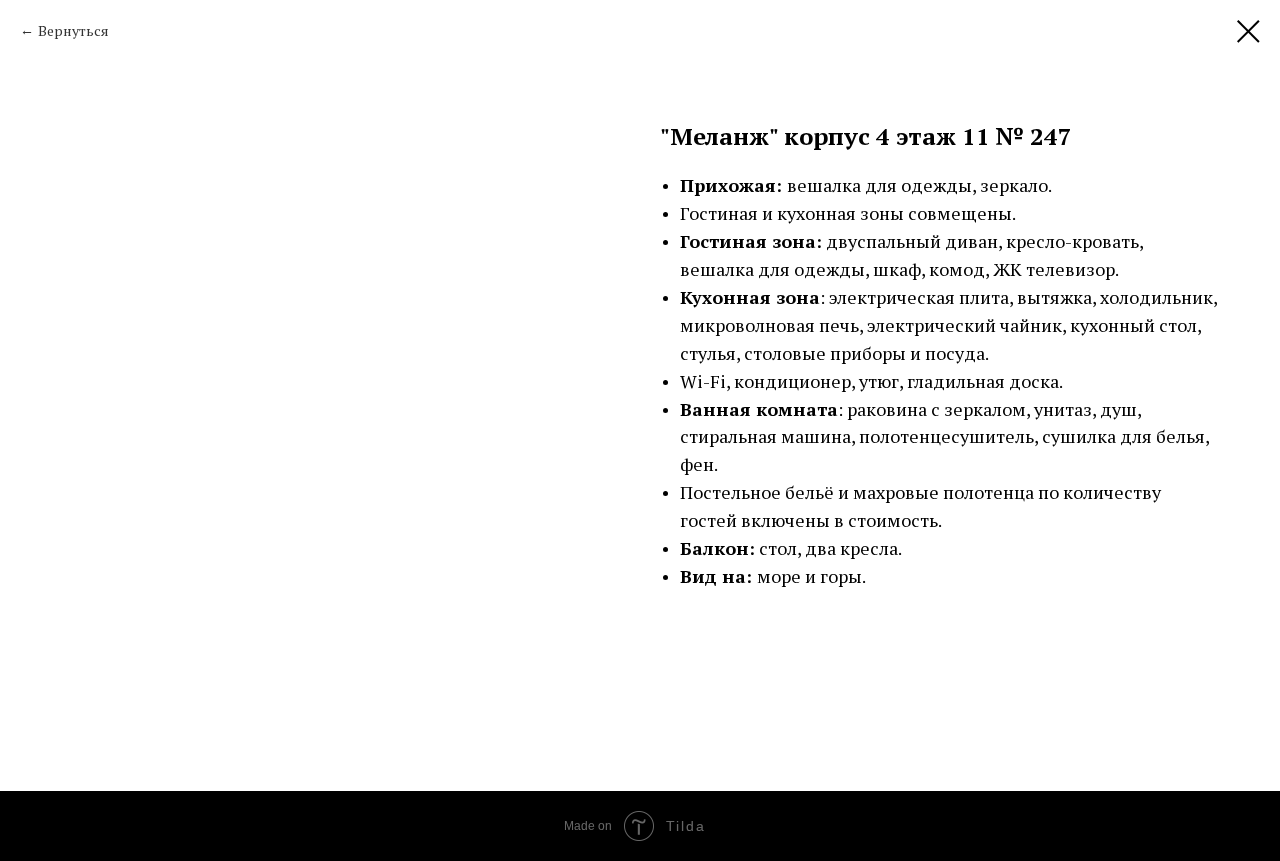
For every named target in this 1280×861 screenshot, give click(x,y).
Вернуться (73, 30)
